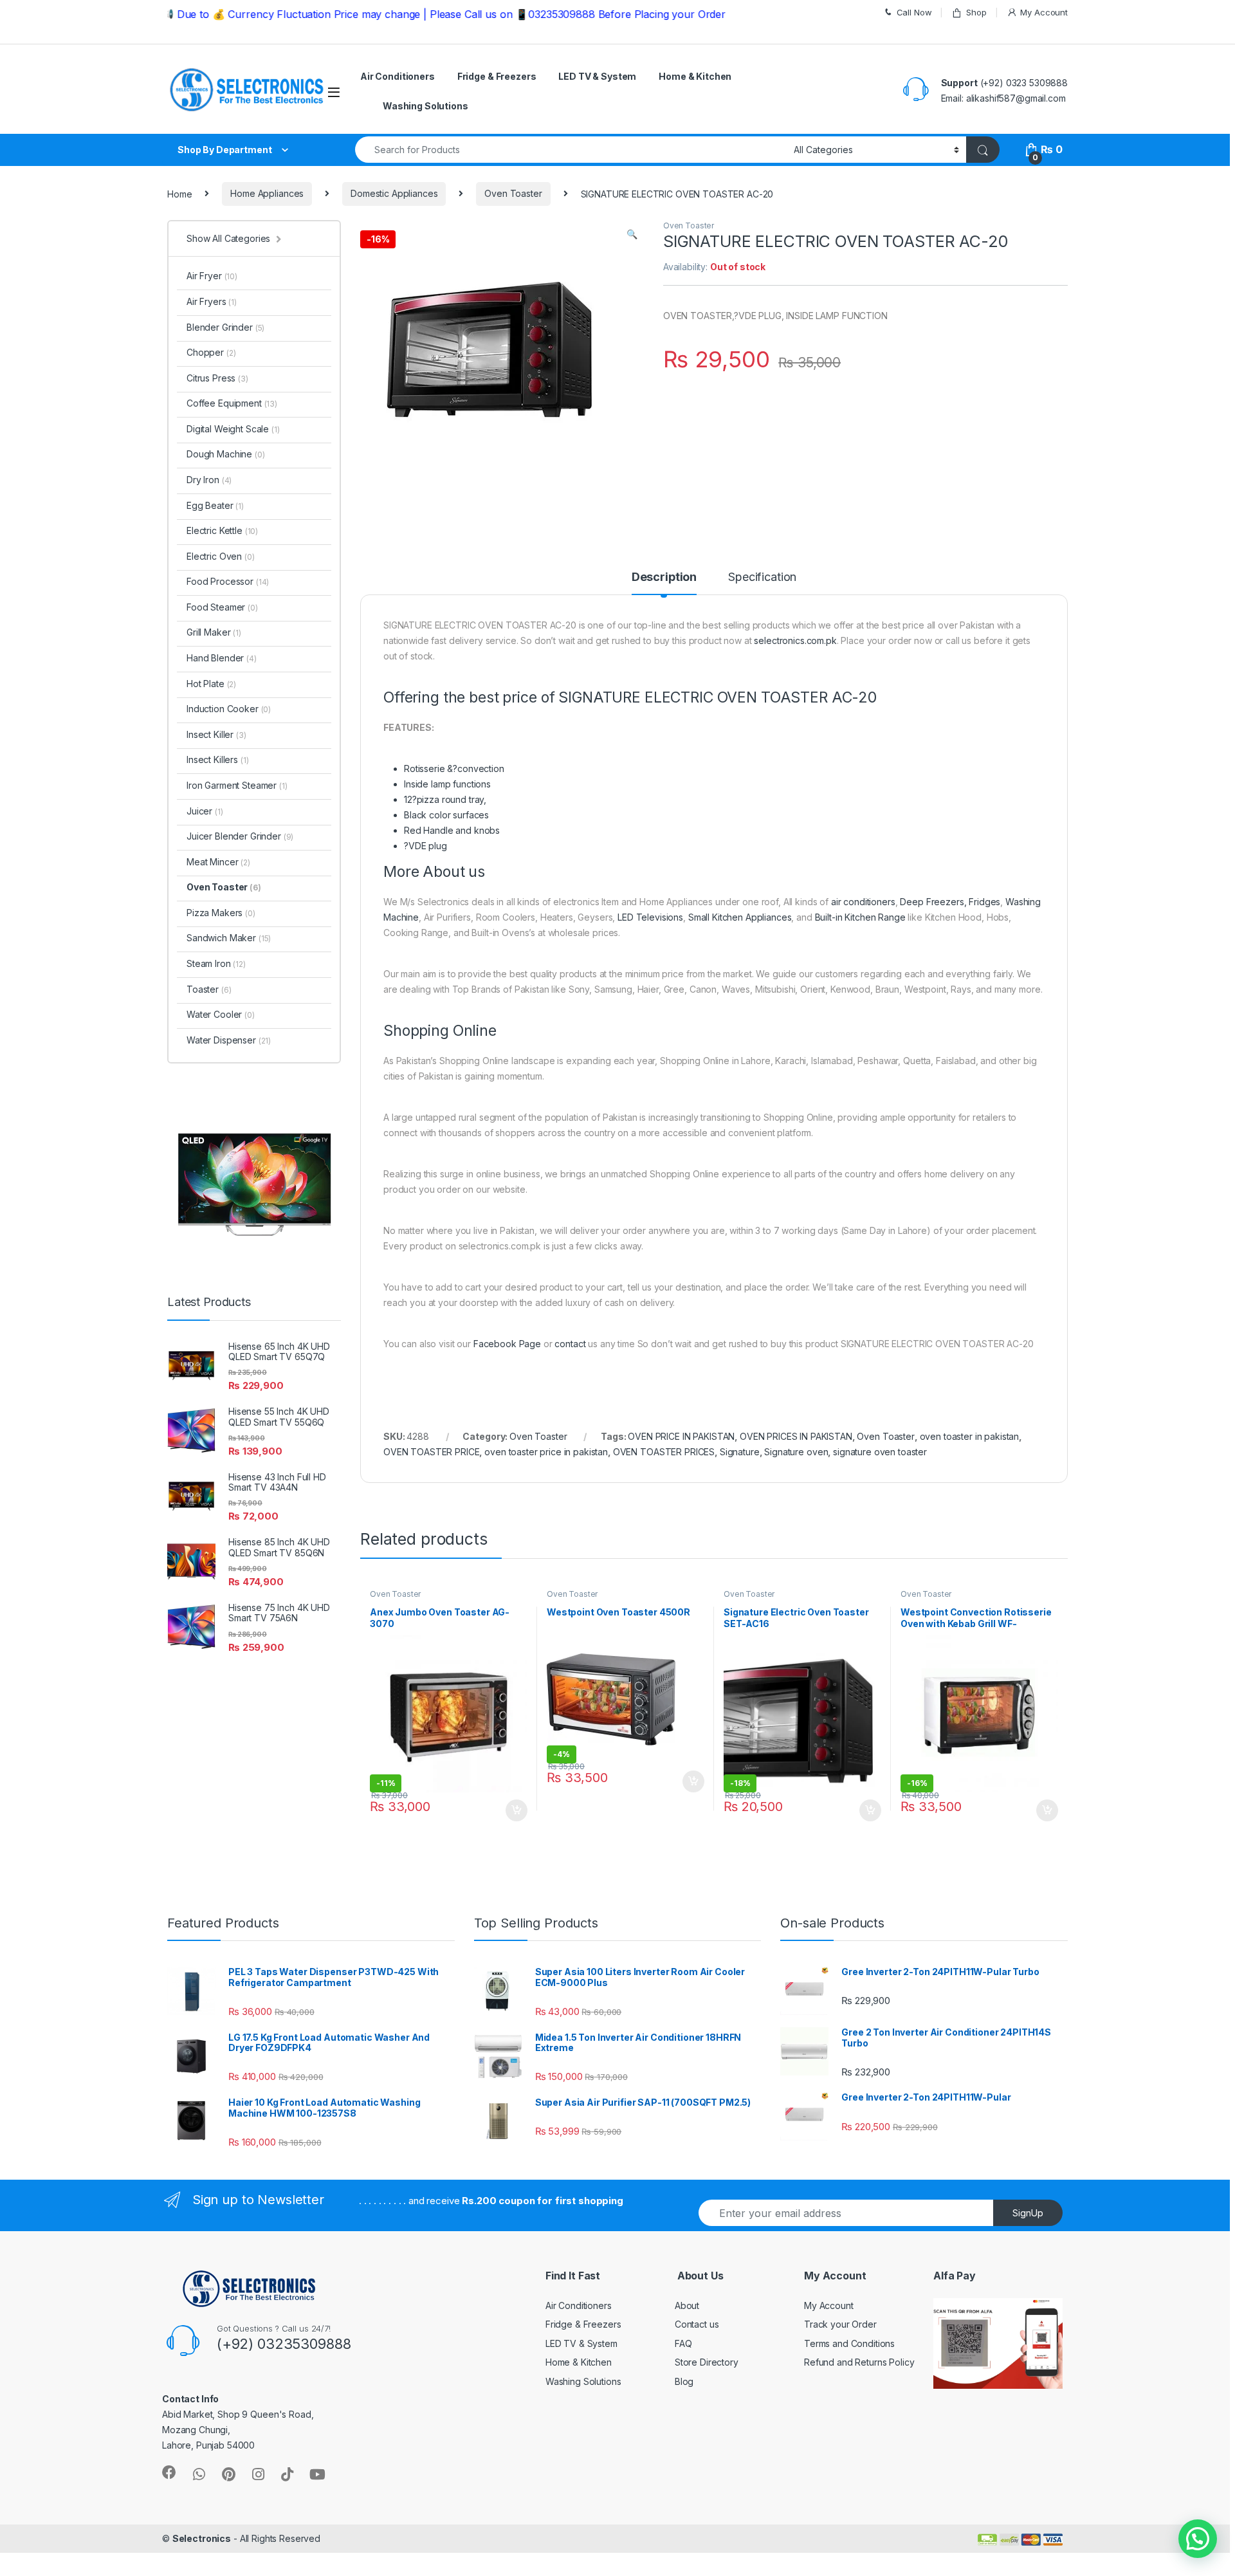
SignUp (1028, 2213)
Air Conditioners (398, 76)
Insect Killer (216, 734)
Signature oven (796, 1452)
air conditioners (863, 902)
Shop (976, 12)
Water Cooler (221, 1014)
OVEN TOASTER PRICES (664, 1452)
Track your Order (840, 2324)
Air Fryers (212, 301)
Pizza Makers (221, 913)
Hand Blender (222, 658)
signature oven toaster (880, 1452)
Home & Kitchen (695, 76)
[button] (1198, 2539)
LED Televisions (650, 917)
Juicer (205, 811)
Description (664, 577)
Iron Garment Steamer (237, 785)
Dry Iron (209, 480)
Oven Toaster (513, 193)
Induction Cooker (229, 709)
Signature (740, 1452)
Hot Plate (211, 684)
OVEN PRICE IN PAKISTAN (681, 1436)
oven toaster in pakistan (970, 1436)
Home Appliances (267, 193)
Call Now (914, 12)
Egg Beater (215, 505)
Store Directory (707, 2362)
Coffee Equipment (232, 403)
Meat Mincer (218, 862)
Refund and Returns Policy (859, 2362)
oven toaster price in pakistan (546, 1452)
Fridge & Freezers (497, 76)
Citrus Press (217, 378)
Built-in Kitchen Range (860, 917)
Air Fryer (212, 276)
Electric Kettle (222, 530)
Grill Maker (214, 632)
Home (179, 193)
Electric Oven (221, 556)
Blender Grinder (225, 327)
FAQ (683, 2343)
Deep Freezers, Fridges (950, 902)
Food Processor (228, 581)
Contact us (697, 2324)
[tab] (664, 583)
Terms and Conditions (849, 2343)
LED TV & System (597, 76)
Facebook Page (507, 1344)
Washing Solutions (425, 106)
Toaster (209, 989)
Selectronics (202, 2538)
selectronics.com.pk (795, 640)
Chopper (211, 352)
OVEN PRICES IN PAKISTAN (796, 1436)
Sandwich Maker (229, 938)
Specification (762, 577)
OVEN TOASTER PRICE (431, 1452)
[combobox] (571, 150)
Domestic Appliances (394, 193)
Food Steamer (222, 607)
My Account (1044, 12)
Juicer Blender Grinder (240, 836)
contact (570, 1344)
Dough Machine (226, 454)
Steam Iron (216, 963)
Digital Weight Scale (233, 429)
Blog (684, 2381)
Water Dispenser (229, 1040)
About (687, 2305)
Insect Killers (217, 759)
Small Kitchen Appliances (740, 917)
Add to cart (517, 1810)
